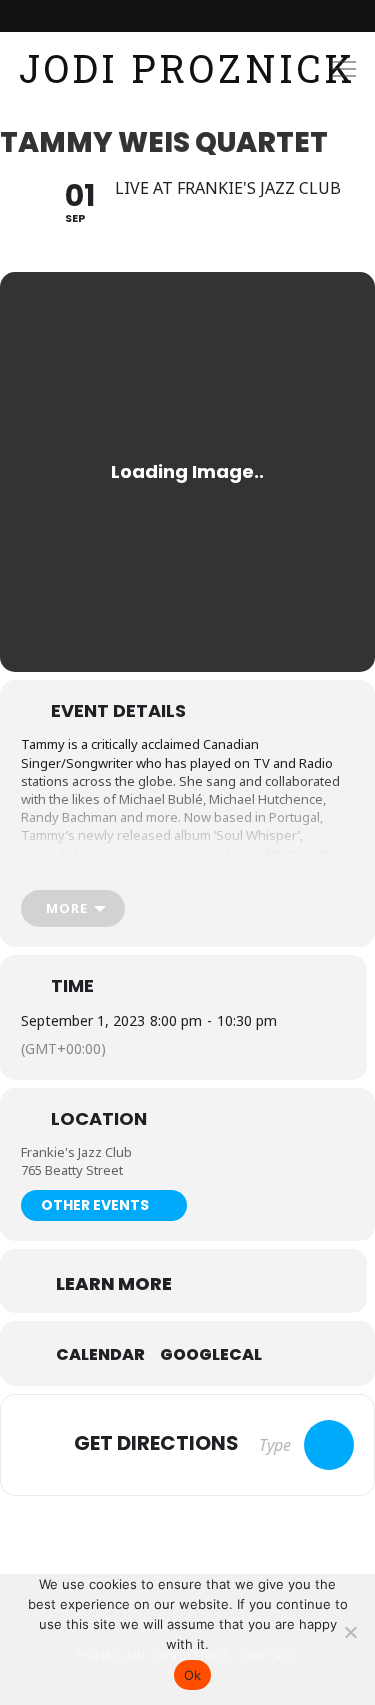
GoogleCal (211, 1355)
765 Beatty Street (72, 1170)
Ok (193, 1675)
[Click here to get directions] (329, 1445)
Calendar (100, 1355)
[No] (350, 1632)
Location (99, 1119)
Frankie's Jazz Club (76, 1152)
